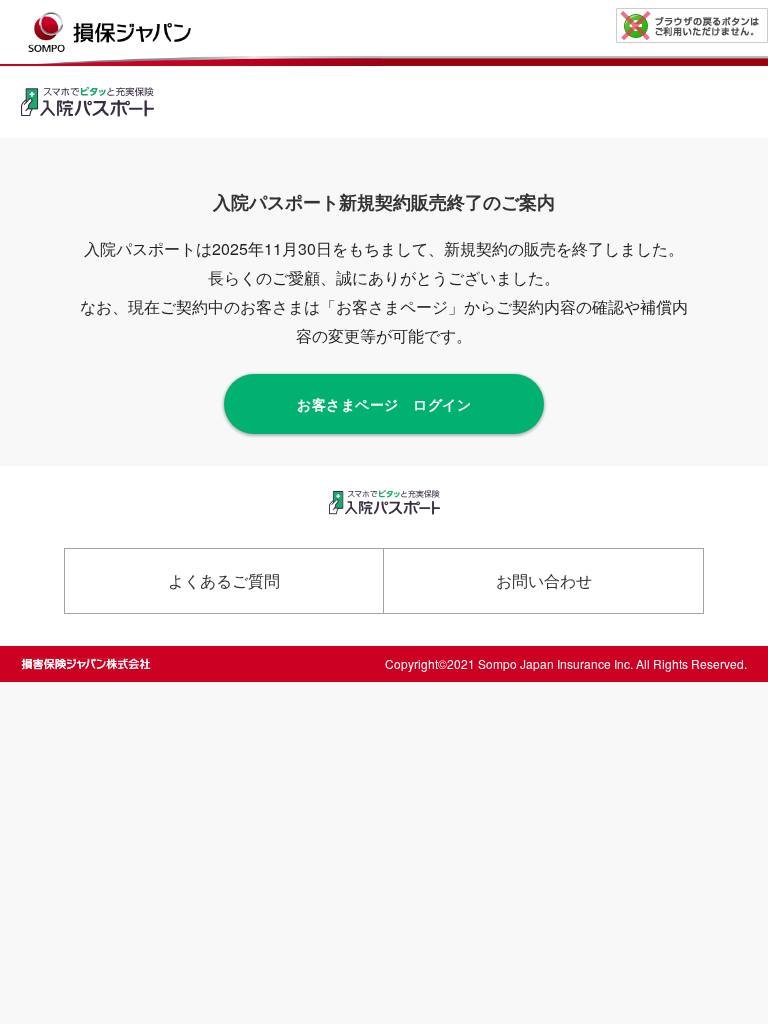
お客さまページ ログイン (384, 404)
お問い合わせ (544, 580)
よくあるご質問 (224, 580)
